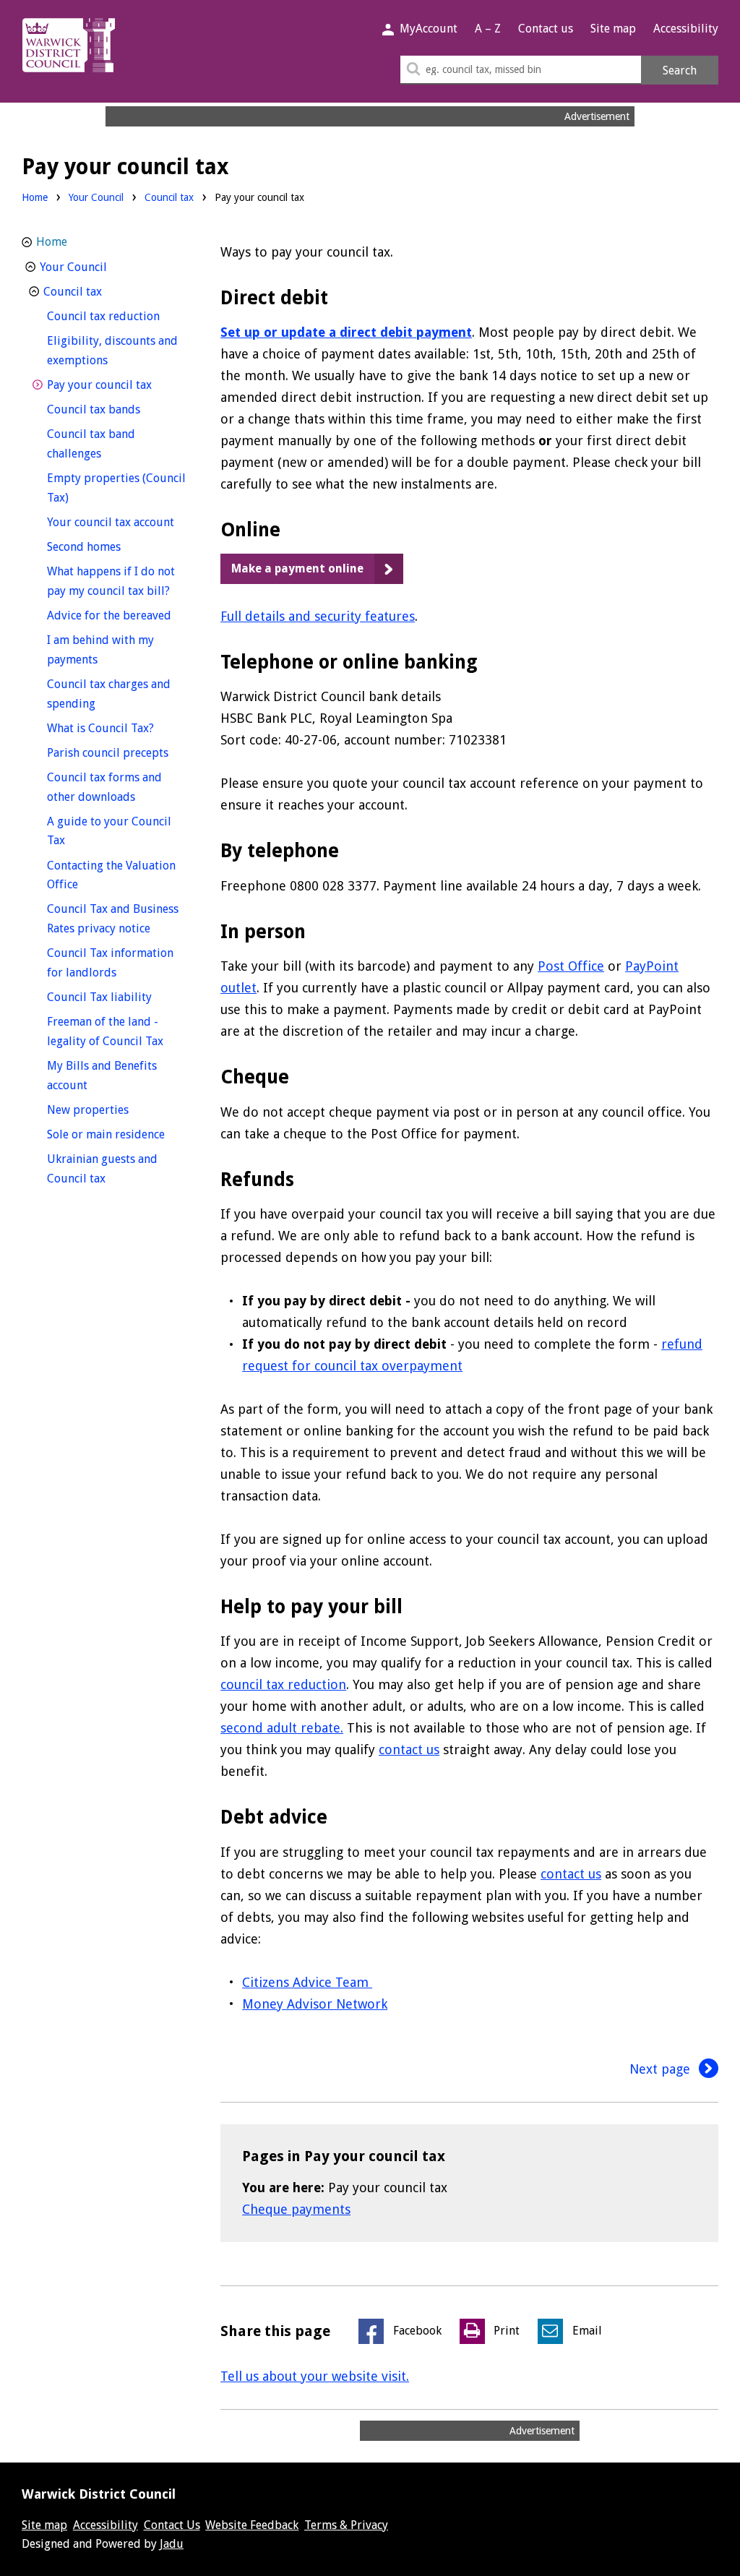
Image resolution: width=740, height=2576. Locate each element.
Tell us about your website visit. (315, 2376)
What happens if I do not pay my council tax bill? (117, 581)
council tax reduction (283, 1684)
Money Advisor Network (315, 2004)
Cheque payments (296, 2209)
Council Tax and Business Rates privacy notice (117, 919)
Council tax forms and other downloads (117, 787)
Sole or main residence (117, 1134)
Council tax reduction (117, 316)
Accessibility (686, 29)
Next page (662, 2069)
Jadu (172, 2544)
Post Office (571, 966)
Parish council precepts (117, 752)
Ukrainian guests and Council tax (103, 1169)
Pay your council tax (117, 385)
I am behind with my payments (100, 650)
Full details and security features (318, 616)
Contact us (546, 29)
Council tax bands (117, 409)
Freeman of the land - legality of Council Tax (117, 1031)
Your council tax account (117, 522)
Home (35, 197)
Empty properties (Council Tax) (116, 488)
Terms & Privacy (346, 2525)
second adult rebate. (282, 1728)
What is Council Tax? (117, 728)
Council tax (169, 197)
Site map (613, 29)
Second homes (111, 546)
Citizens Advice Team (307, 1982)
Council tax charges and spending (109, 694)
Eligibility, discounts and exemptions (112, 351)
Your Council (96, 197)
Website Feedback (252, 2525)
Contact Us (172, 2525)
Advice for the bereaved (117, 615)
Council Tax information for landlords (110, 963)
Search (680, 70)
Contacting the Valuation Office (111, 875)
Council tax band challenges (101, 444)
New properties (115, 1109)
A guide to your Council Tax (109, 831)
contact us (409, 1749)
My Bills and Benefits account (102, 1076)
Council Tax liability (117, 997)
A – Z (488, 29)
